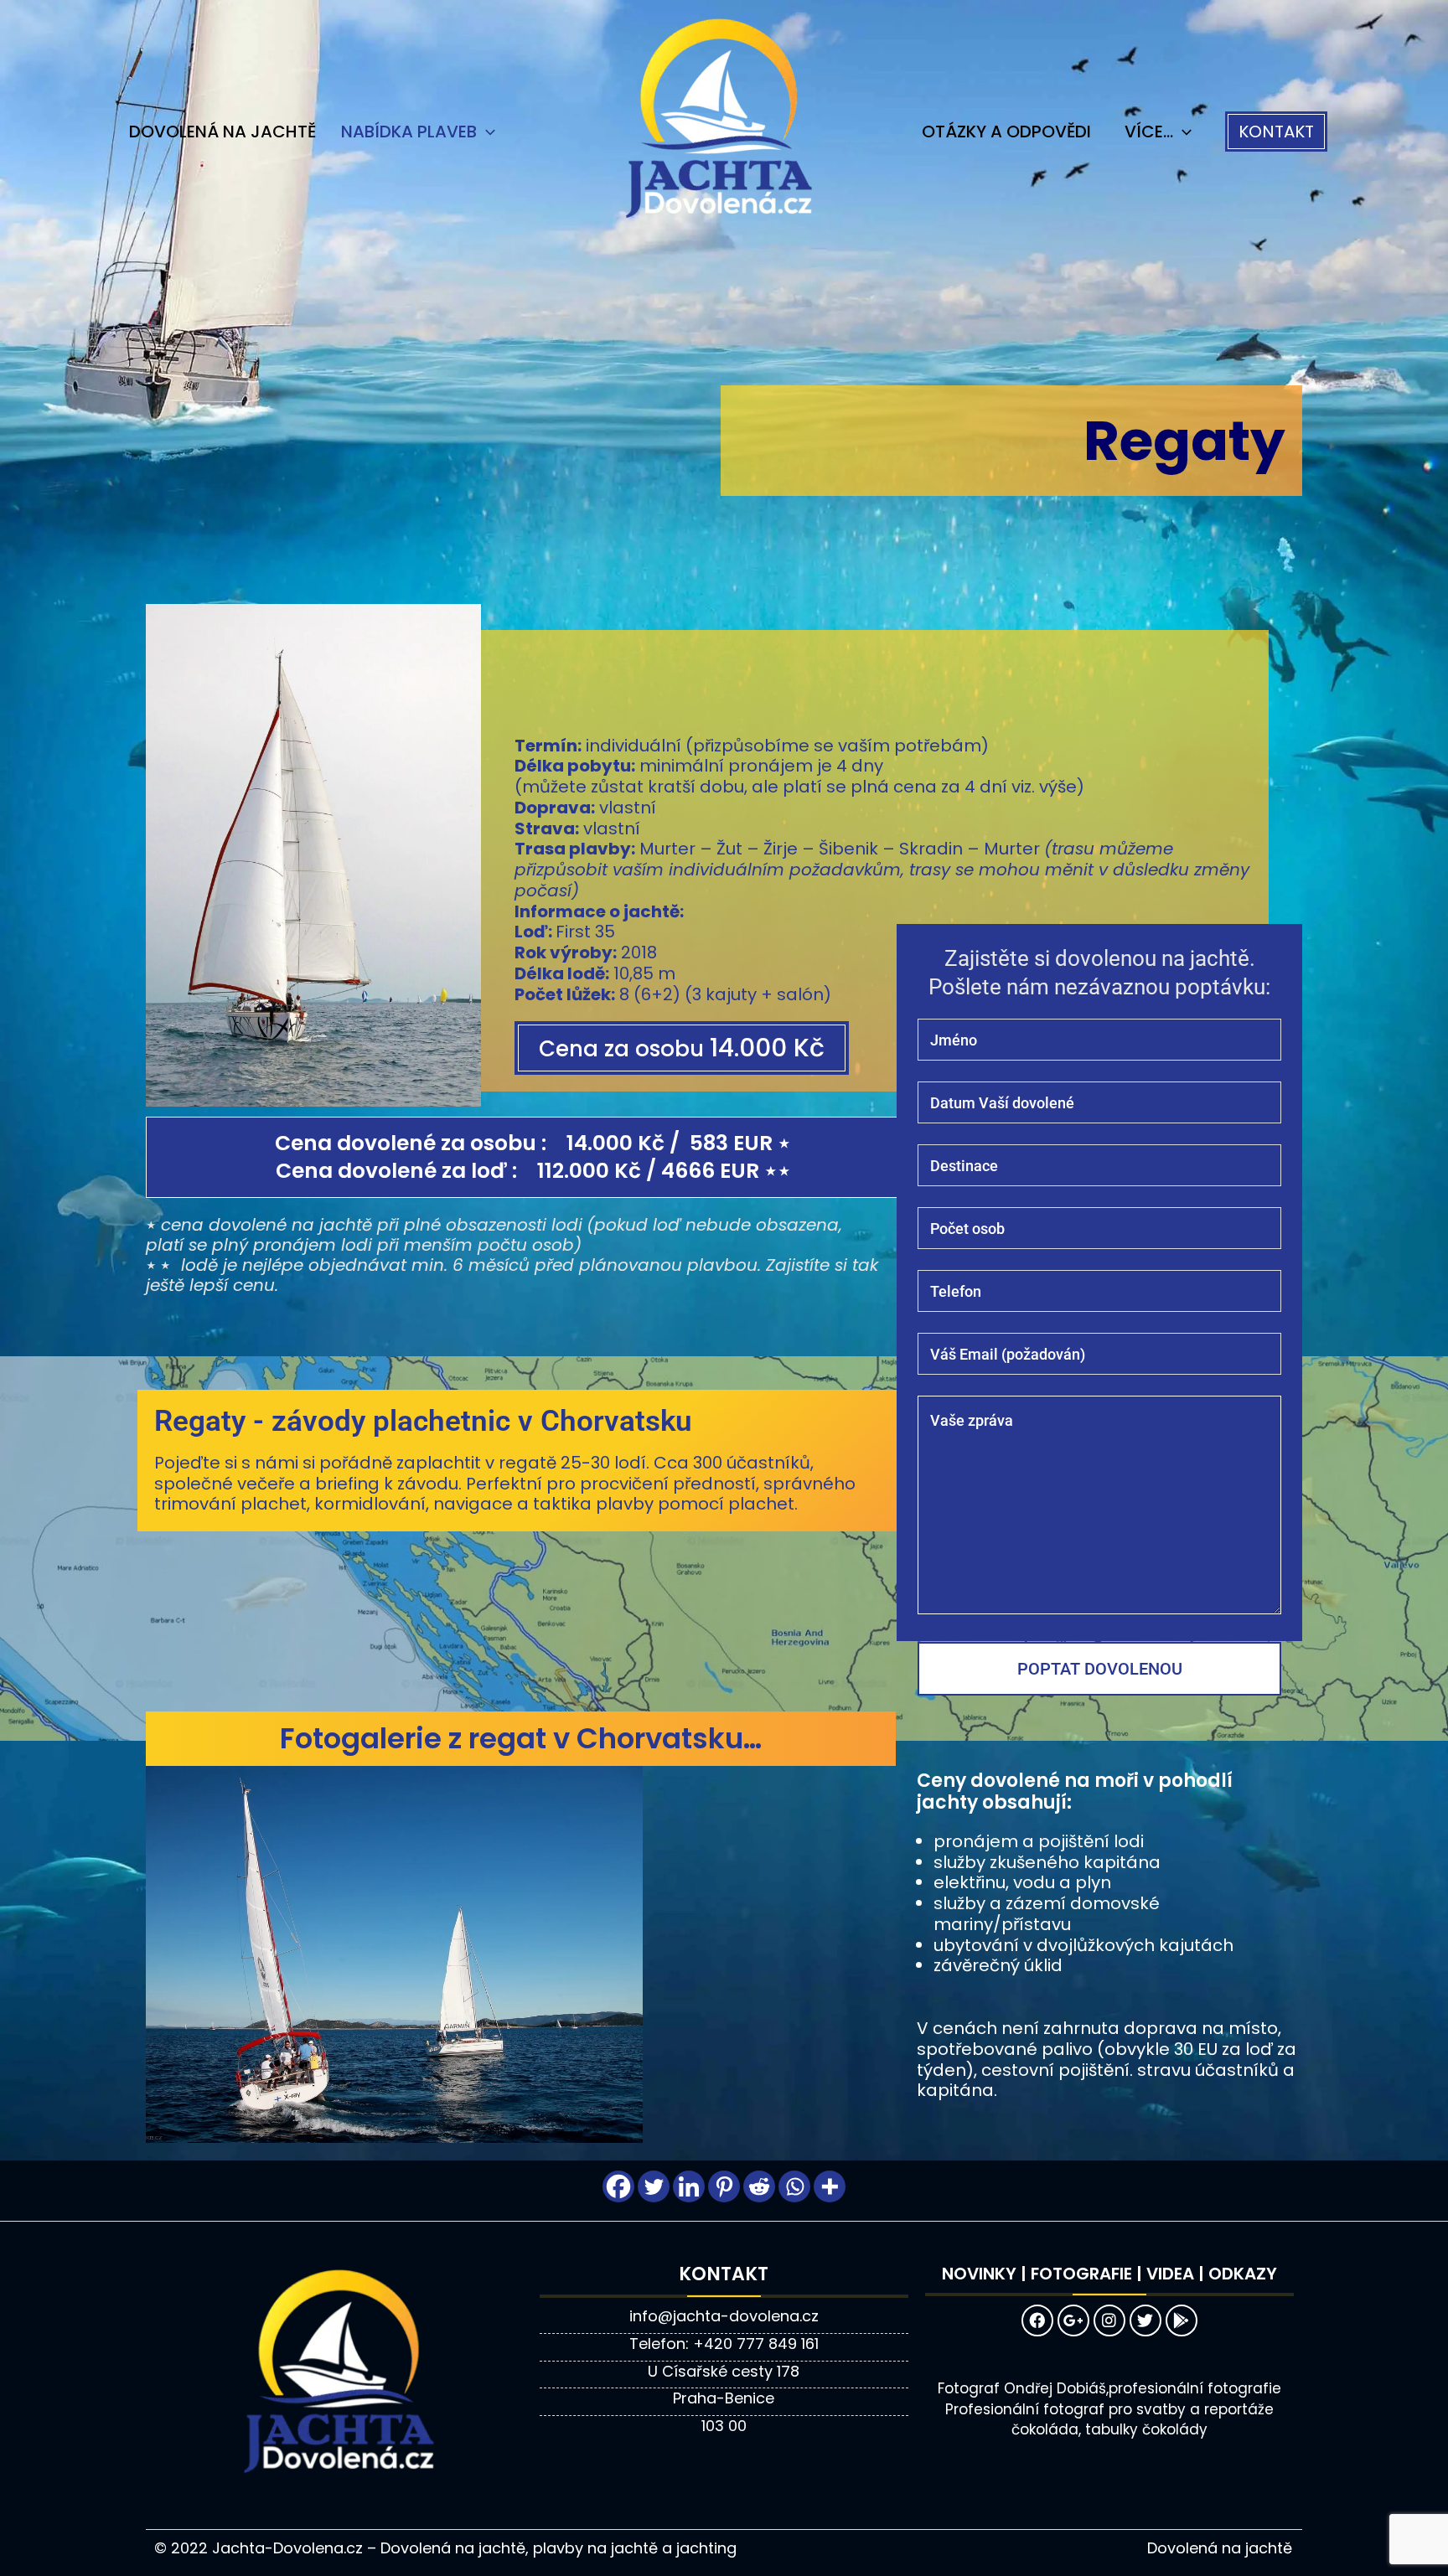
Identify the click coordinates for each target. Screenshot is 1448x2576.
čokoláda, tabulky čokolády (1109, 2429)
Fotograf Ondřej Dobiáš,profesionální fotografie (1109, 2388)
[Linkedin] (689, 2186)
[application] (486, 132)
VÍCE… (1149, 132)
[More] (830, 2186)
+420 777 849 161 (756, 2344)
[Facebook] (618, 2186)
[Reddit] (759, 2186)
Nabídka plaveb (409, 132)
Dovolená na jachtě (222, 132)
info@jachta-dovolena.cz (724, 2316)
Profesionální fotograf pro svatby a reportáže (1109, 2409)
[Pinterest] (724, 2186)
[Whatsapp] (794, 2186)
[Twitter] (654, 2186)
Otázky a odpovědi (1006, 132)
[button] (1276, 132)
